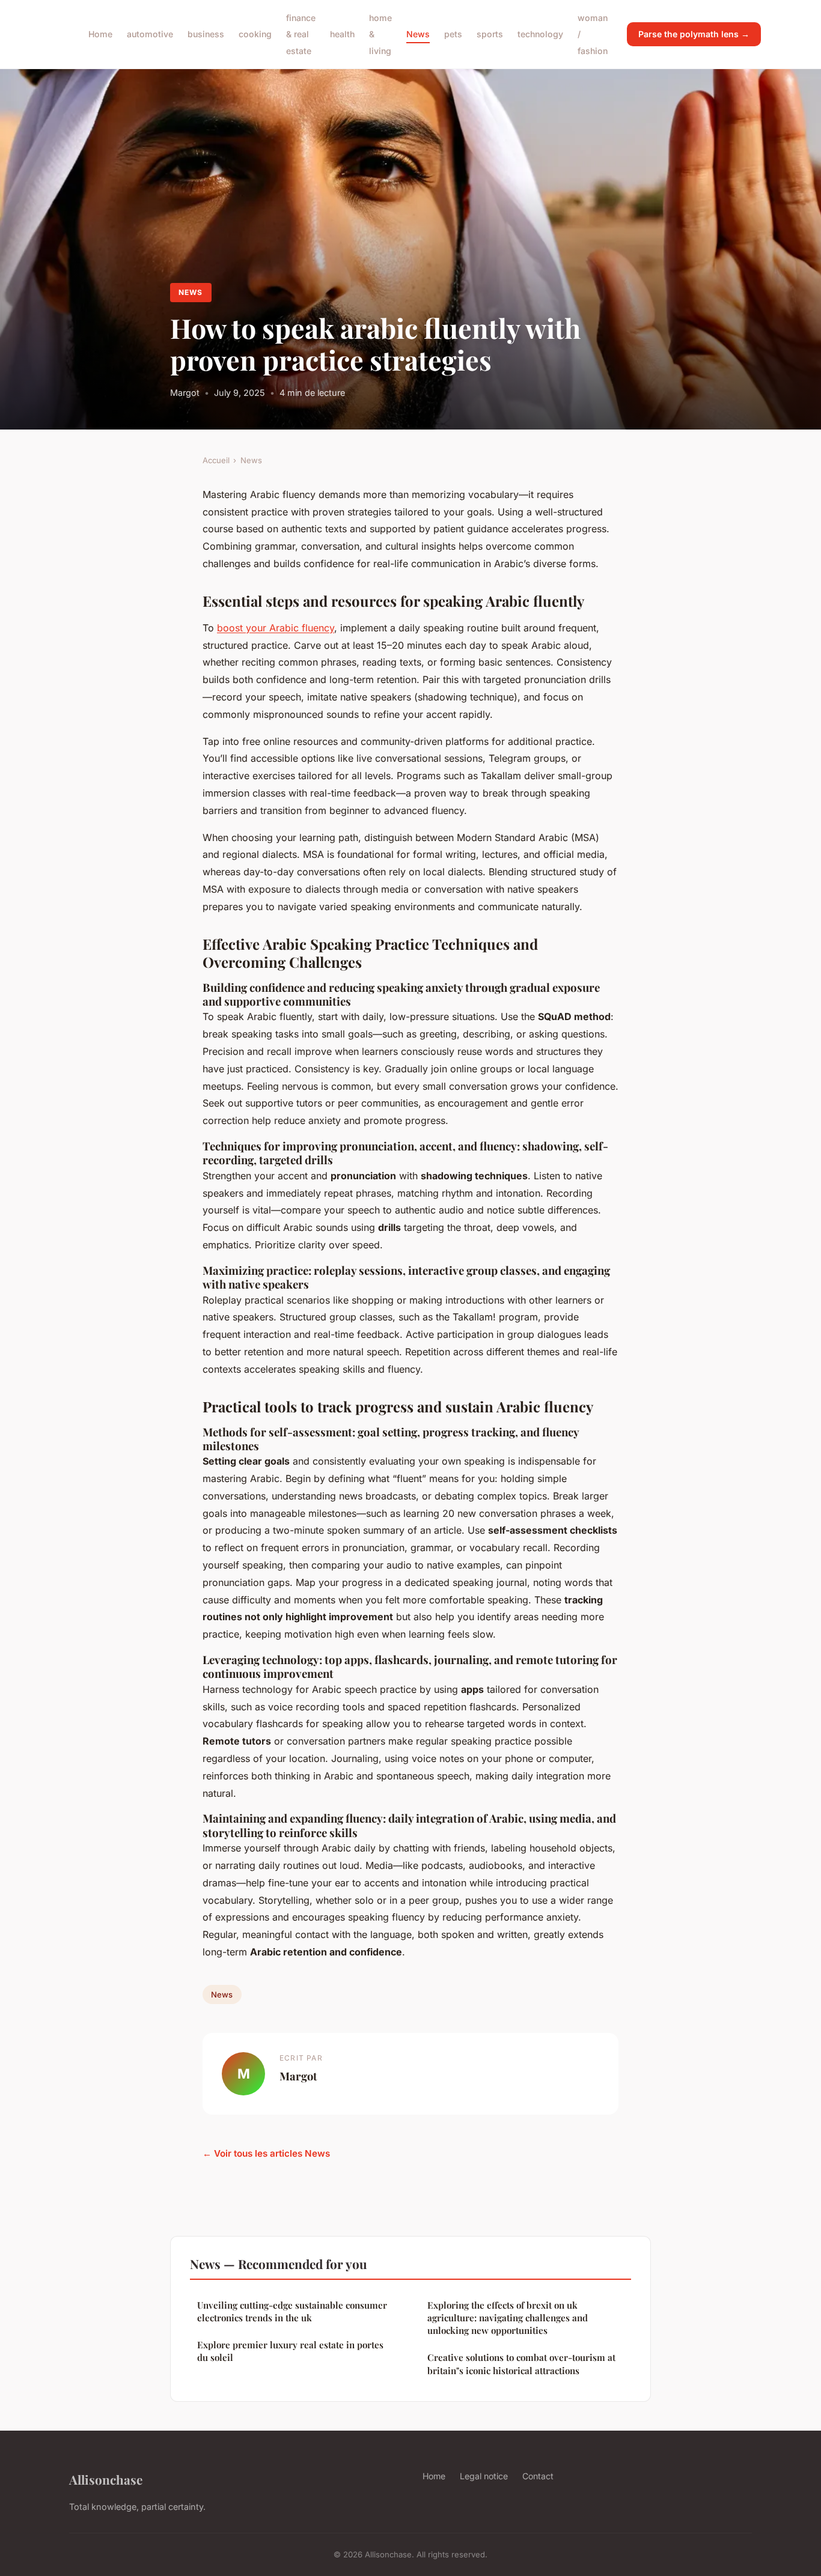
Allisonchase (106, 2479)
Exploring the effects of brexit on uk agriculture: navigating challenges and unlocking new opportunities (508, 2318)
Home (100, 34)
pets (453, 34)
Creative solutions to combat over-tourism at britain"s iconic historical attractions (521, 2364)
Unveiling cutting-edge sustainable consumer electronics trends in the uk (292, 2311)
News (418, 34)
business (206, 34)
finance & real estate (301, 34)
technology (540, 34)
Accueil (216, 460)
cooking (255, 34)
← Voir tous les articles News (266, 2153)
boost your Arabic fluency (276, 628)
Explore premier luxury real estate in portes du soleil (290, 2351)
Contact (538, 2476)
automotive (150, 34)
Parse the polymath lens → (694, 34)
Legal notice (484, 2476)
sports (490, 34)
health (342, 34)
